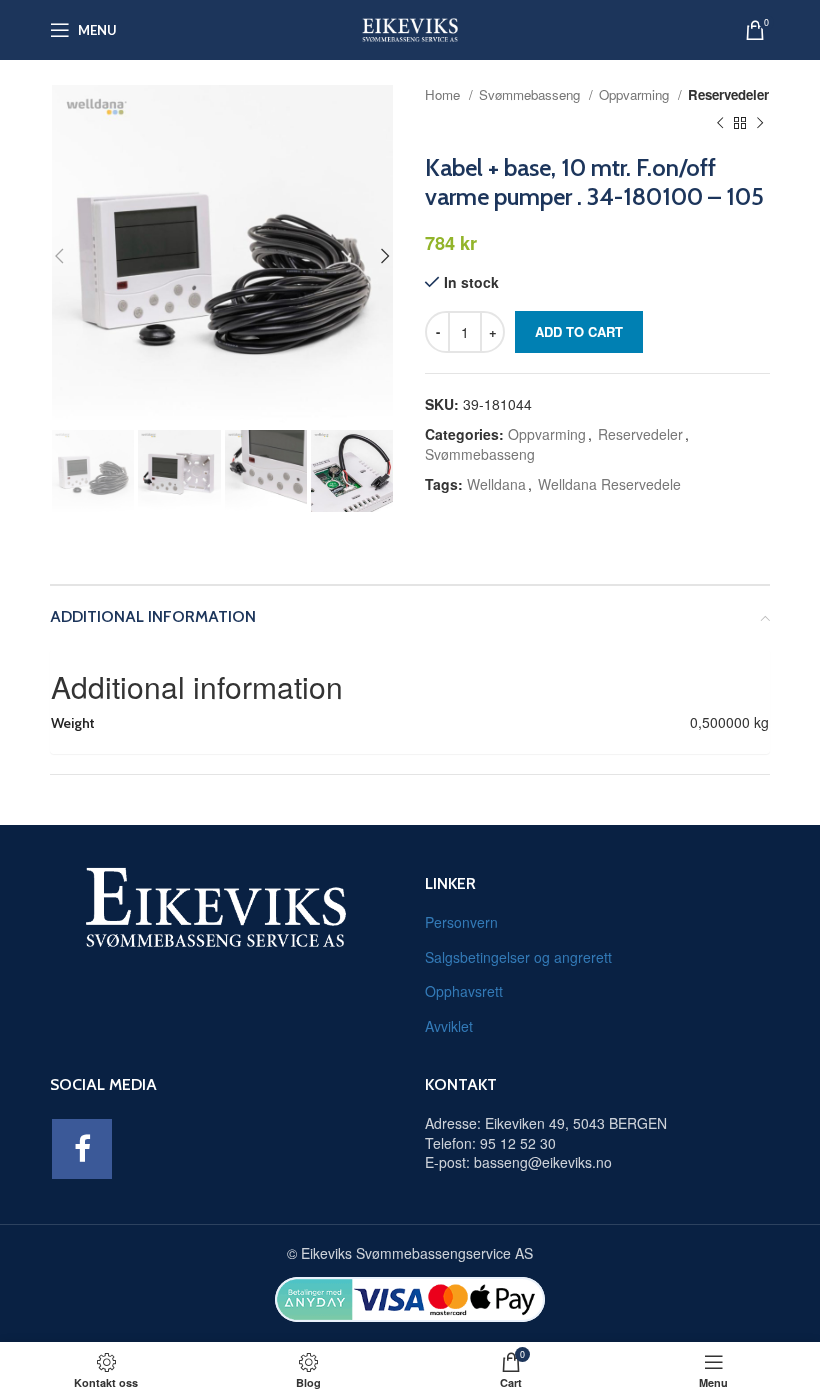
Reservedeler (728, 94)
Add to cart (579, 331)
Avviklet (449, 1026)
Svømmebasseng (531, 94)
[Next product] (760, 124)
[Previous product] (720, 124)
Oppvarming (636, 94)
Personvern (461, 922)
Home (444, 94)
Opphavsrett (464, 991)
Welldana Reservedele (609, 484)
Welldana (496, 484)
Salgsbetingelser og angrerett (518, 957)
